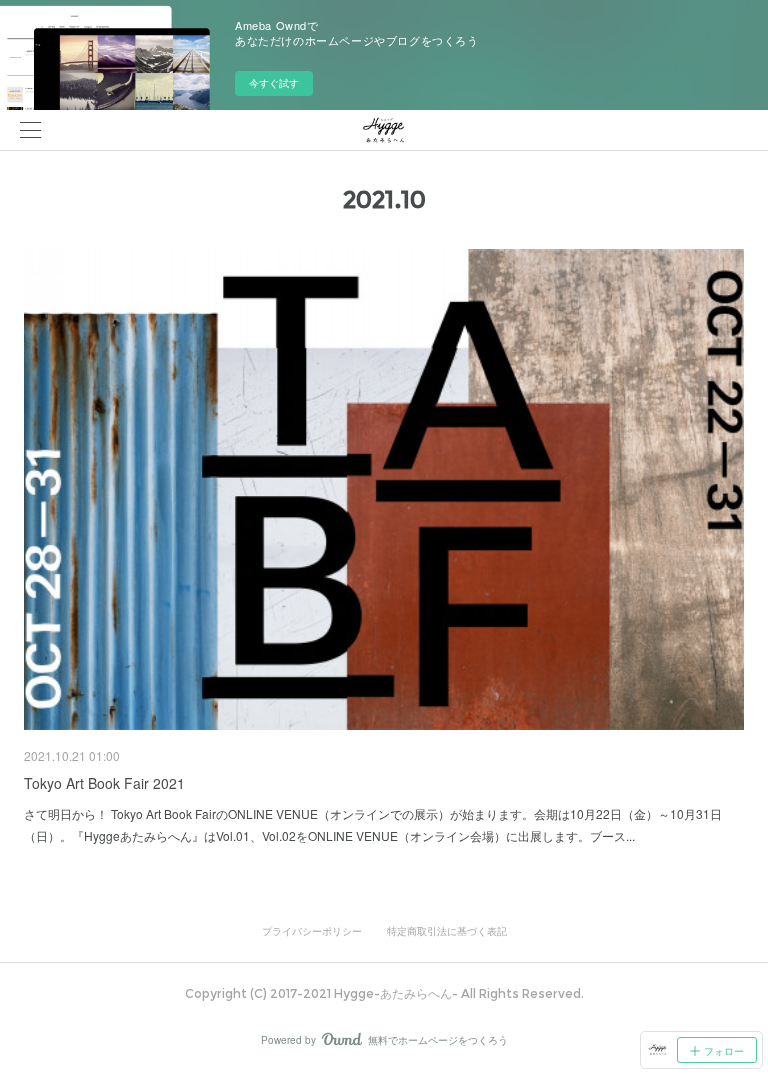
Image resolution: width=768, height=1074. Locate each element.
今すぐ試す (274, 83)
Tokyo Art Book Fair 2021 (104, 783)
